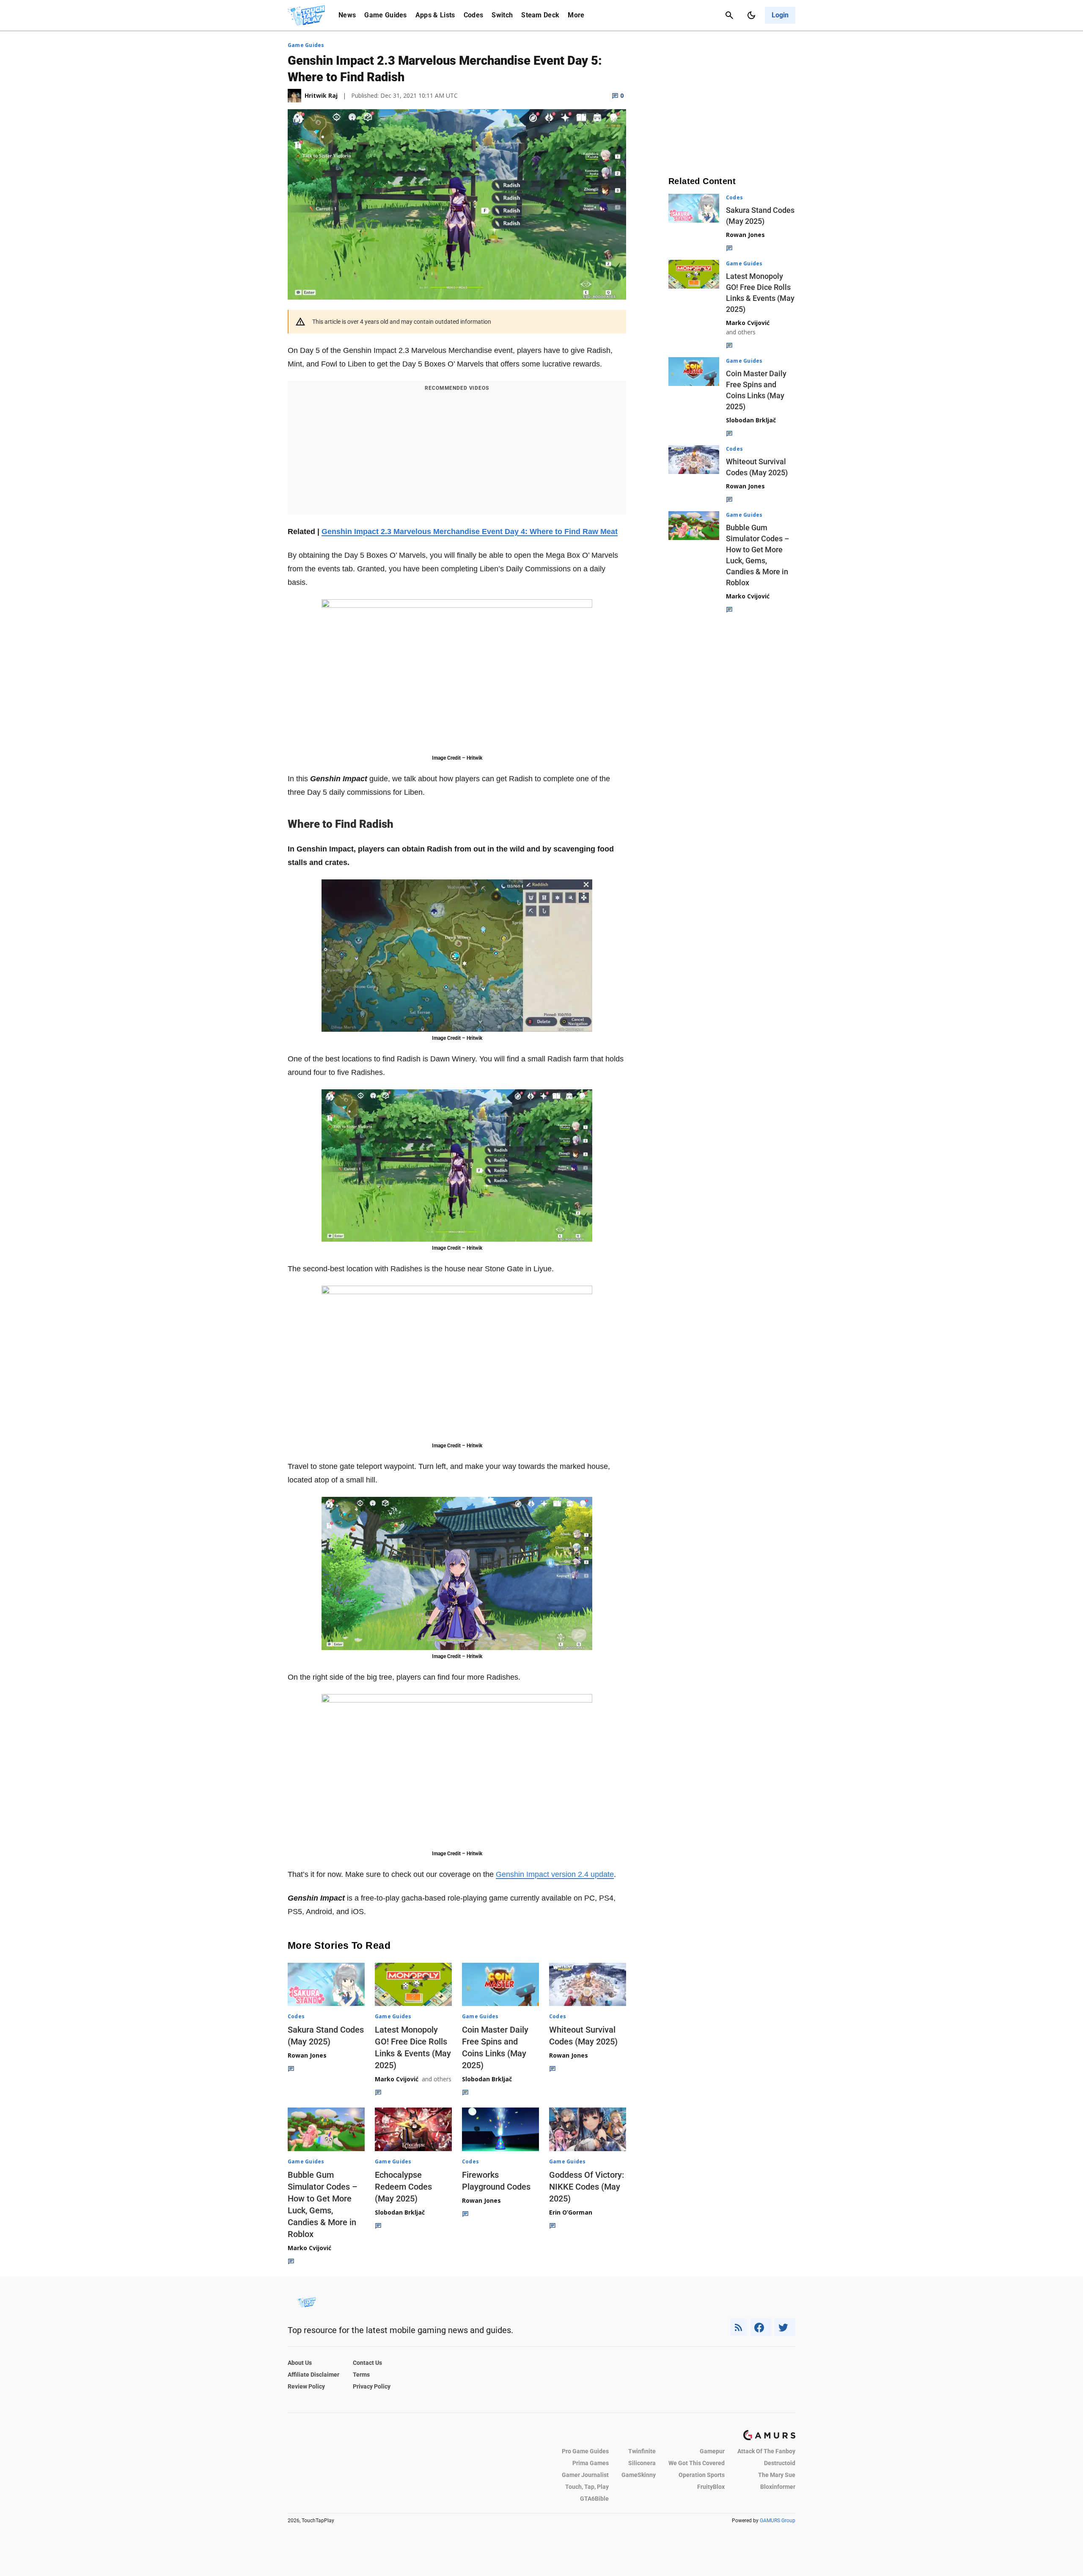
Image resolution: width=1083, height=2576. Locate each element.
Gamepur (712, 2451)
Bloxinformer (778, 2487)
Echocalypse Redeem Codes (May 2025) (403, 2187)
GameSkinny (639, 2475)
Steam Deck (540, 15)
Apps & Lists (435, 15)
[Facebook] (761, 2327)
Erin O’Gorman (571, 2212)
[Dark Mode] (751, 15)
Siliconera (642, 2463)
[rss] (739, 2327)
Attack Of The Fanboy (766, 2451)
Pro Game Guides (585, 2451)
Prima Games (591, 2463)
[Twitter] (785, 2327)
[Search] (729, 15)
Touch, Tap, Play (587, 2487)
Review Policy (306, 2386)
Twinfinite (642, 2451)
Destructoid (780, 2463)
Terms (361, 2375)
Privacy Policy (372, 2386)
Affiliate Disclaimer (313, 2375)
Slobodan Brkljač (487, 2079)
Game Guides (386, 15)
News (347, 15)
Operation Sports (702, 2475)
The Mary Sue (777, 2475)
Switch (502, 15)
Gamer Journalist (585, 2475)
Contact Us (367, 2363)
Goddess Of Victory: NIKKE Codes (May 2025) (587, 2187)
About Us (300, 2363)
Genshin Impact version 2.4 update (555, 1874)
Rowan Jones (307, 2055)
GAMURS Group (778, 2521)
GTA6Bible (594, 2499)
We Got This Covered (697, 2463)
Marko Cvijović (397, 2079)
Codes (474, 15)
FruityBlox (711, 2487)
